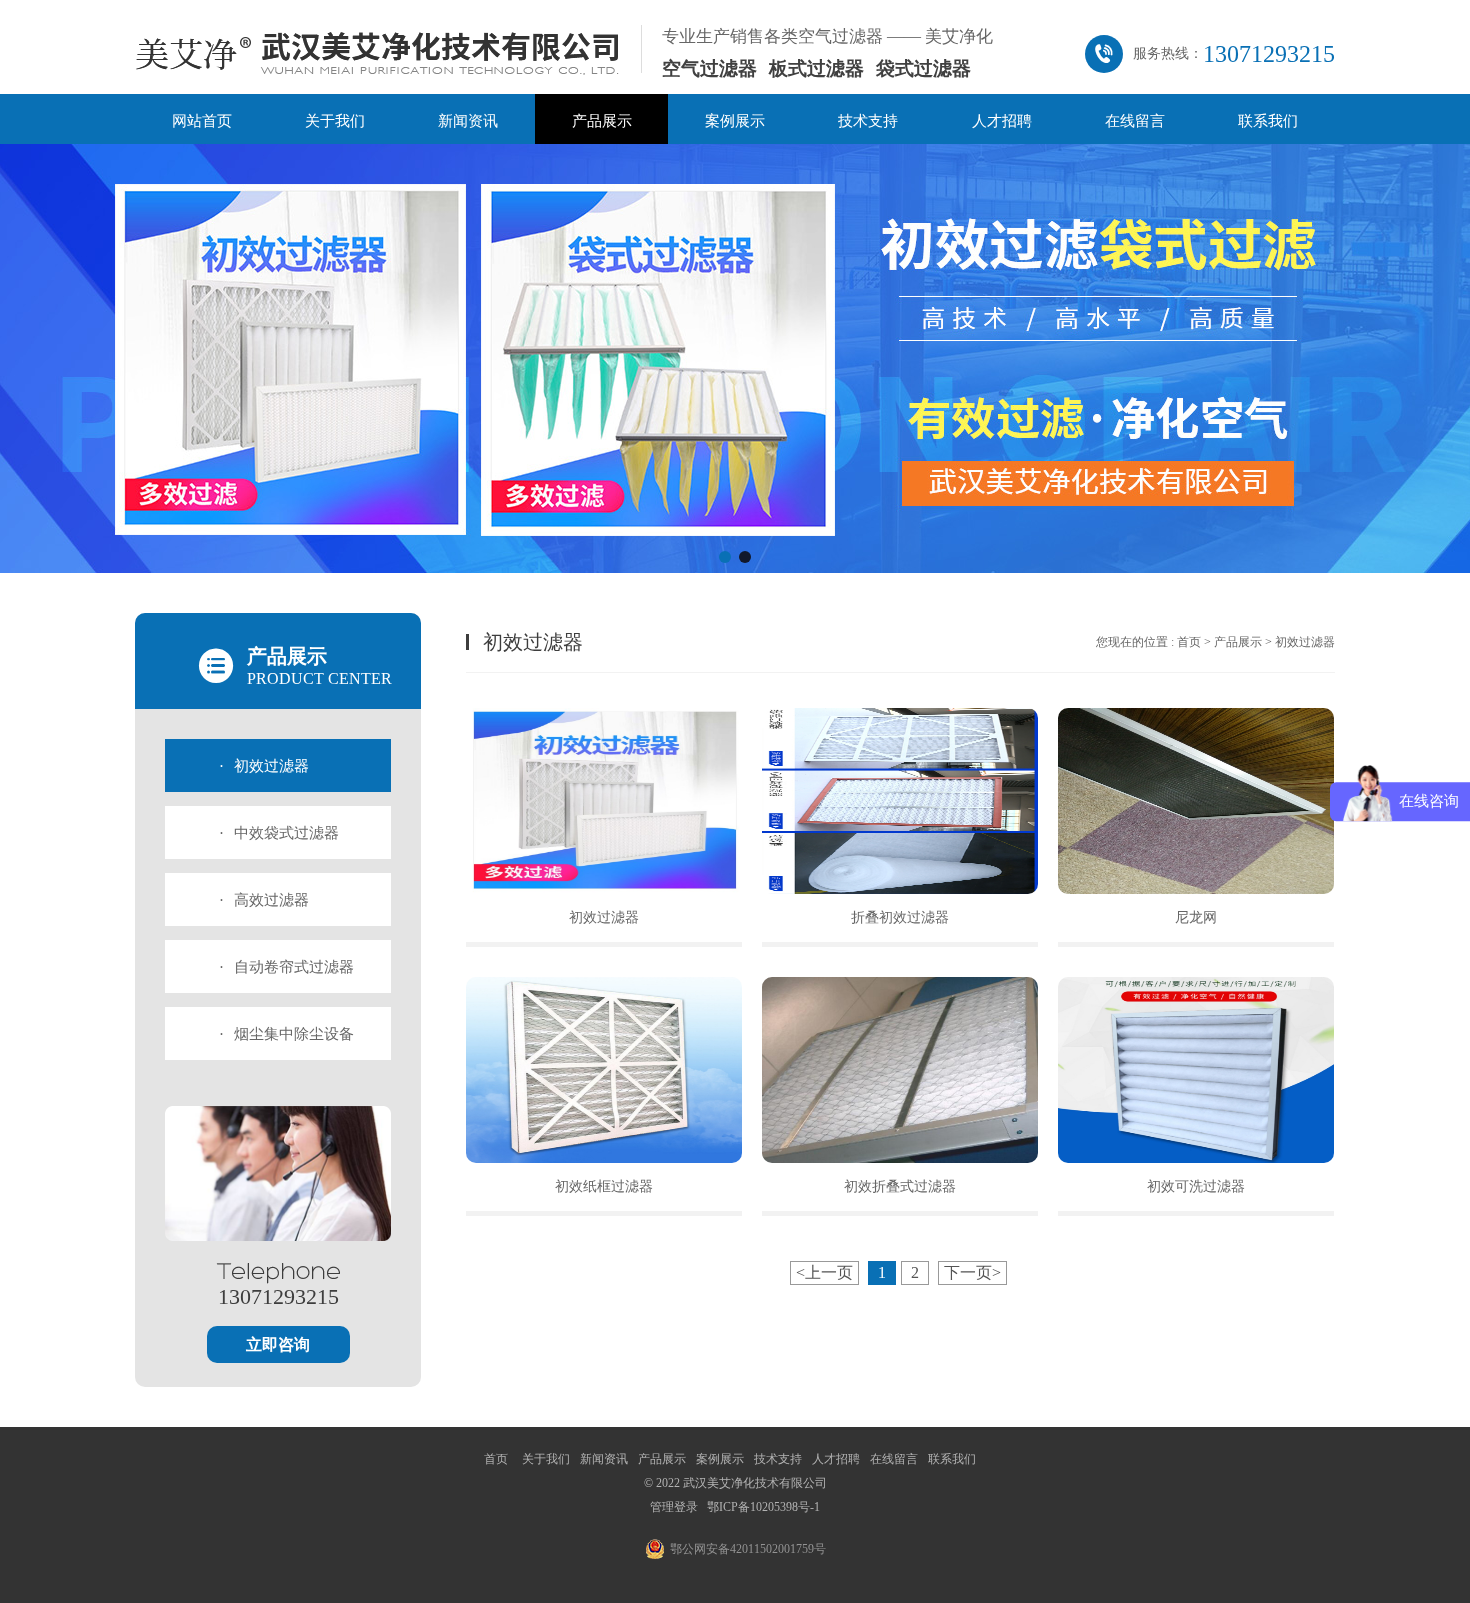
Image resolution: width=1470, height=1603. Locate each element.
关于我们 (335, 121)
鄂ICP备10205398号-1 (763, 1507)
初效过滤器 (264, 766)
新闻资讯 (468, 121)
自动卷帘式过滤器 (286, 967)
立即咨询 (278, 1344)
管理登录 (674, 1507)
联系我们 (1268, 121)
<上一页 (824, 1272)
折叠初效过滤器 (900, 917)
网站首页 (202, 121)
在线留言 (1135, 121)
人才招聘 (1002, 121)
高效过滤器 (264, 900)
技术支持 (868, 121)
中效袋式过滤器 (279, 833)
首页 (1189, 642)
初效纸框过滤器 (604, 1186)
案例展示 (735, 121)
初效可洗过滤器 (1196, 1186)
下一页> (972, 1272)
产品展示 (602, 121)
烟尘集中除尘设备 (286, 1034)
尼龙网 (1196, 917)
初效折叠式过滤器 (900, 1186)
